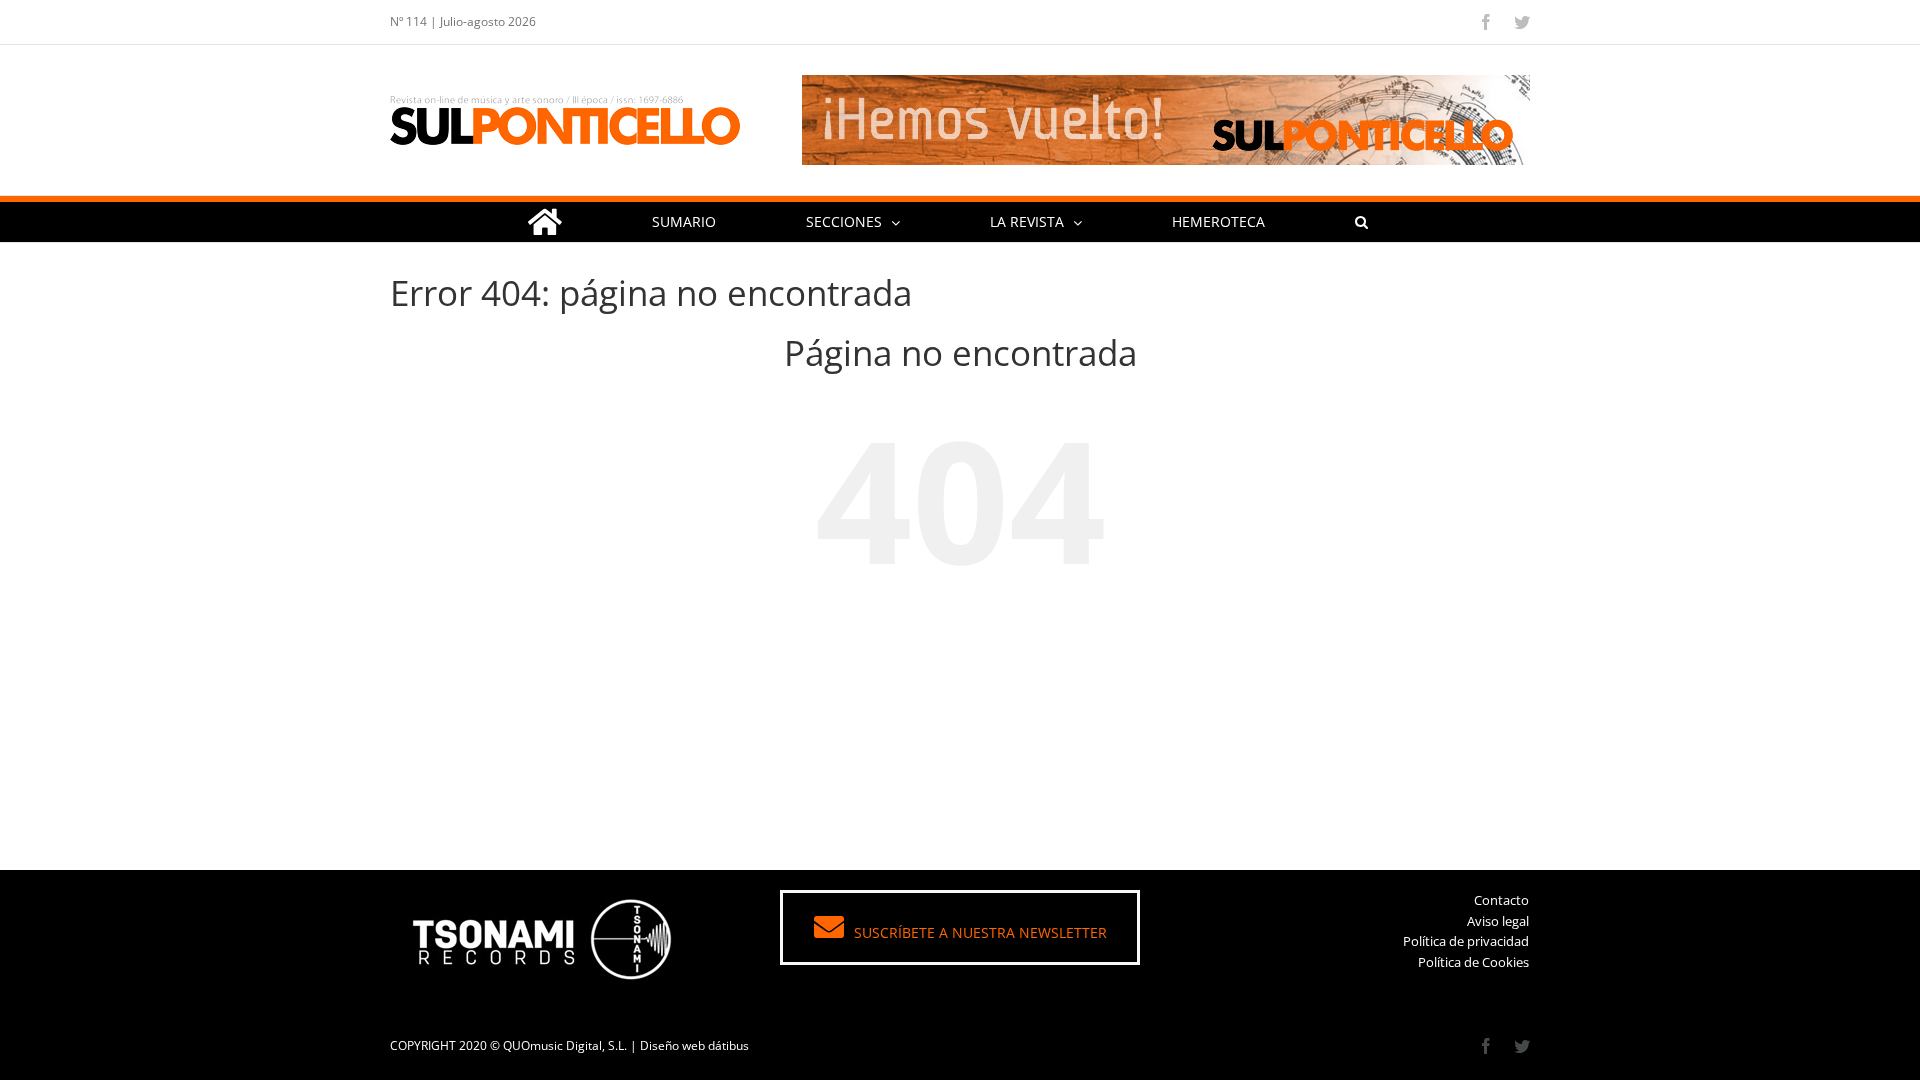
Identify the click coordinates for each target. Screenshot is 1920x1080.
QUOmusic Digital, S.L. (565, 1045)
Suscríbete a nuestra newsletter (980, 932)
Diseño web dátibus (694, 1045)
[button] (1361, 222)
